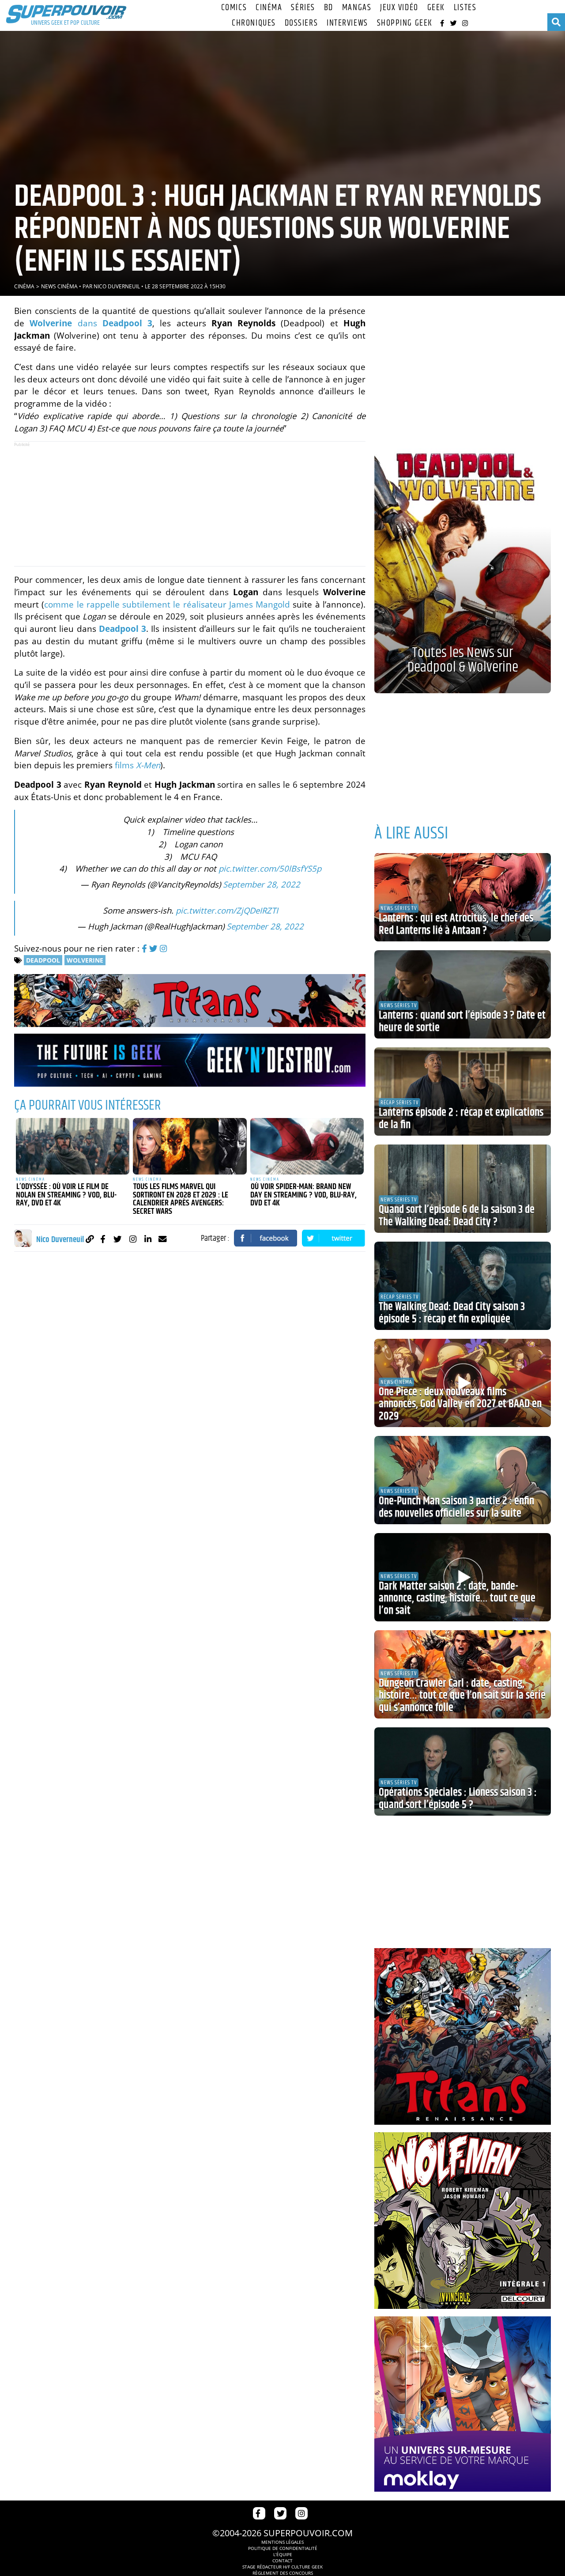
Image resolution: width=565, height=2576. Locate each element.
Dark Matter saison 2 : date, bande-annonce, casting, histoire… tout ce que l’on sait (457, 1599)
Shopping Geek (405, 23)
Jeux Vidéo (399, 8)
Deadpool (43, 960)
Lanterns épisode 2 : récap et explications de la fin (461, 1119)
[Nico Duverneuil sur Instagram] (133, 1239)
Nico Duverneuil (117, 286)
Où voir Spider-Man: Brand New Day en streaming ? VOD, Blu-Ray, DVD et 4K (303, 1195)
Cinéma (269, 8)
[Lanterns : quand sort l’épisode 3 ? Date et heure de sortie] (463, 994)
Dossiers (301, 23)
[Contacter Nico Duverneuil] (163, 1239)
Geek (436, 8)
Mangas (357, 8)
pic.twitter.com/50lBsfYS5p (270, 868)
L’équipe (283, 2554)
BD (329, 8)
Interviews (347, 23)
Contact (282, 2561)
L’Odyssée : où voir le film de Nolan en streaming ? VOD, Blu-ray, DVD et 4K (66, 1195)
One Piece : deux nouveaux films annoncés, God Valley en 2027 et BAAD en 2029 (460, 1404)
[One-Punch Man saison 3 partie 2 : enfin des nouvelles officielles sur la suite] (463, 1480)
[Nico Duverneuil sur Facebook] (103, 1239)
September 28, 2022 (262, 884)
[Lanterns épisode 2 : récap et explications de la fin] (463, 1092)
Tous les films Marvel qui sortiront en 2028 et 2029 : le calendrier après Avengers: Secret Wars (181, 1199)
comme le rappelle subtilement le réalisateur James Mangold (167, 604)
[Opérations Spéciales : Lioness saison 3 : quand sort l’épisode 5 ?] (463, 1771)
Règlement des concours (283, 2573)
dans (91, 323)
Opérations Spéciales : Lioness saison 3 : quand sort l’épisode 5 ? (458, 1799)
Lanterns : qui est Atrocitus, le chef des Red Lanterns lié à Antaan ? (456, 925)
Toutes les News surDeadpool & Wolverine (463, 660)
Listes (465, 8)
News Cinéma (59, 286)
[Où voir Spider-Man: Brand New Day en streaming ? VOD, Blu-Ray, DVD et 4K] (307, 1146)
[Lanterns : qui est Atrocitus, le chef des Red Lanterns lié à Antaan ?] (463, 897)
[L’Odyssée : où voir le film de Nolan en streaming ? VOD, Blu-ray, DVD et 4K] (73, 1146)
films (137, 765)
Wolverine (85, 960)
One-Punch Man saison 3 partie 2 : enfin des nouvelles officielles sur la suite (456, 1507)
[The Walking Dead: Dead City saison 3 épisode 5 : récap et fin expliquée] (463, 1286)
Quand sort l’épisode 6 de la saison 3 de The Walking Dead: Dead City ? (457, 1216)
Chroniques (254, 23)
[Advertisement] (190, 504)
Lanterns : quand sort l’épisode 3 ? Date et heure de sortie (462, 1022)
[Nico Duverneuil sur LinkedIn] (148, 1239)
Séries (303, 8)
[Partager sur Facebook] (266, 1238)
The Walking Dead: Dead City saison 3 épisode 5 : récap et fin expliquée (452, 1313)
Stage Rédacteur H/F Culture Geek (282, 2567)
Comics (234, 8)
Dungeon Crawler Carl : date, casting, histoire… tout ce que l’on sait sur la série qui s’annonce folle (462, 1696)
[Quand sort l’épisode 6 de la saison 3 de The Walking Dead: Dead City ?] (463, 1189)
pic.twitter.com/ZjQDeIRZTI (227, 910)
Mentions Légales (282, 2542)
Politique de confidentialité (283, 2548)
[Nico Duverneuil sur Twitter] (118, 1239)
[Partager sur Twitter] (334, 1238)
